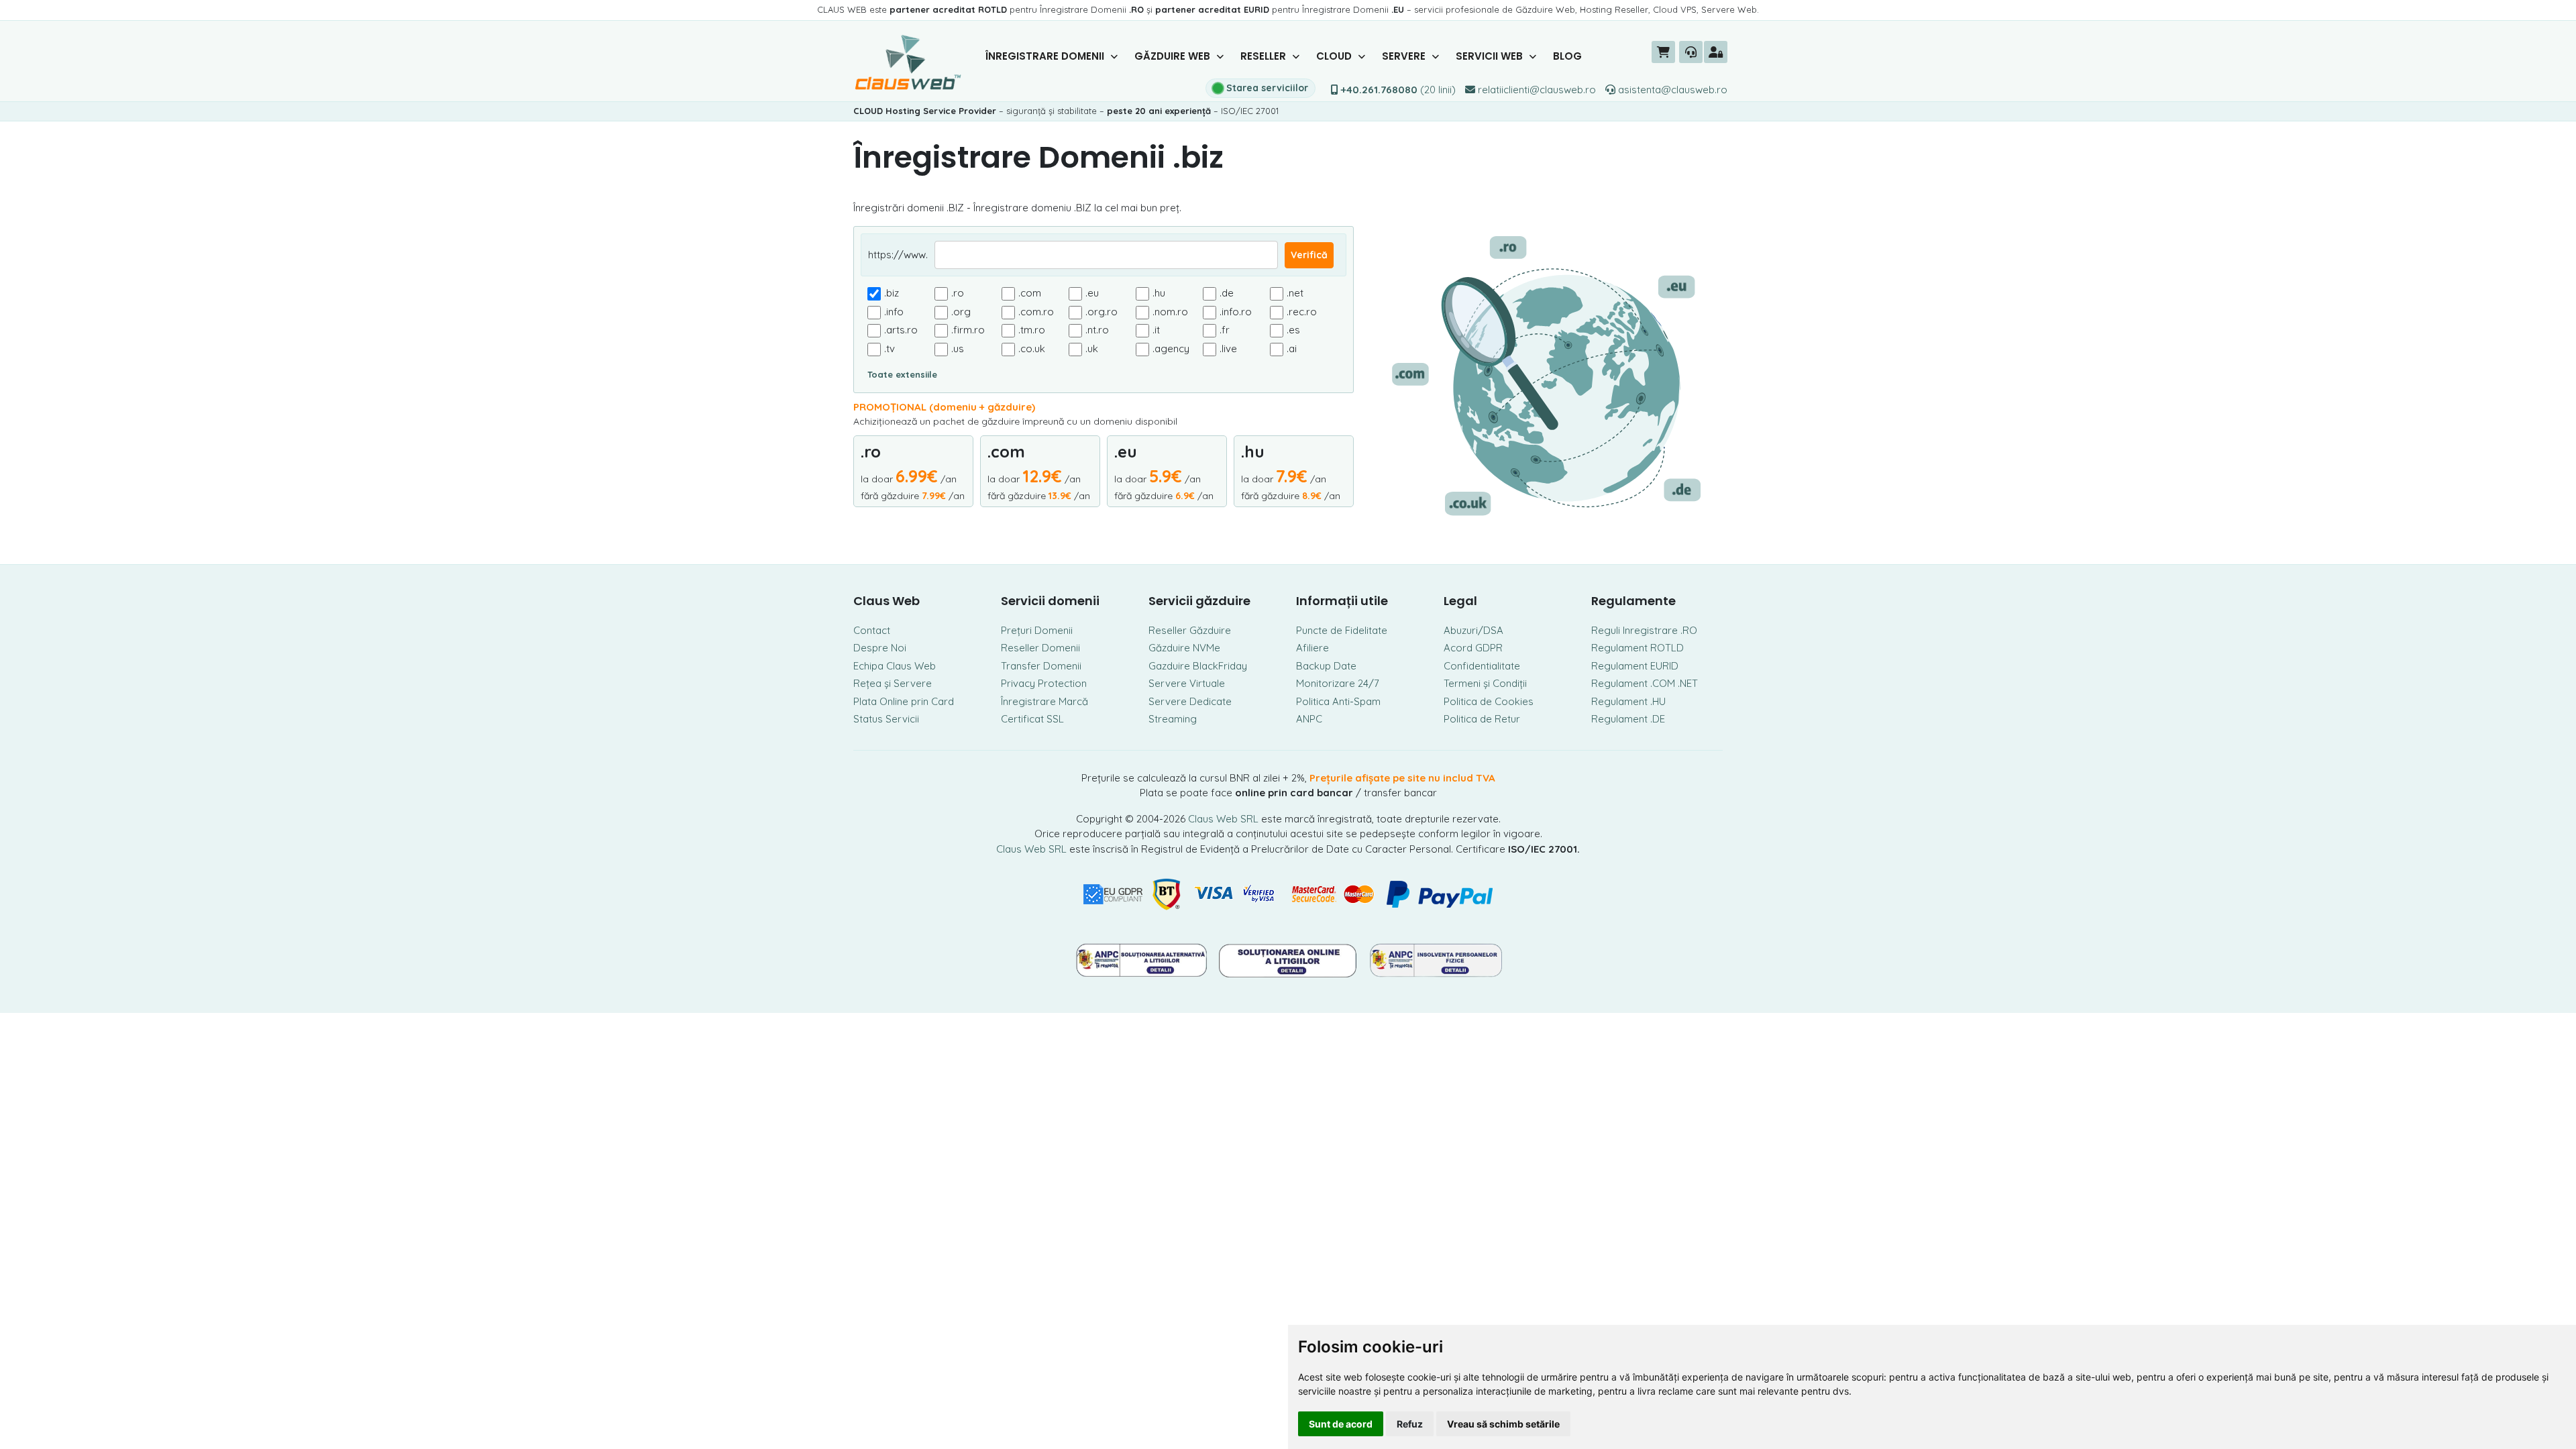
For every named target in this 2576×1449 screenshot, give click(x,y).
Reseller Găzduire (1190, 630)
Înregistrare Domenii (1046, 56)
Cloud (1335, 56)
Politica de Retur (1482, 719)
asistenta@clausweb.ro (1671, 90)
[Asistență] (1691, 52)
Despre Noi (880, 648)
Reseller (1265, 56)
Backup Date (1326, 666)
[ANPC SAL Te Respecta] (1142, 959)
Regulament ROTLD (1638, 648)
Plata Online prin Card (904, 701)
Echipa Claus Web (895, 666)
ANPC (1309, 719)
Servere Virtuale (1187, 683)
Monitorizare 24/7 (1338, 683)
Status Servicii (886, 719)
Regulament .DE (1628, 719)
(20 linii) (1398, 90)
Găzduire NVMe (1184, 648)
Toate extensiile (902, 374)
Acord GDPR (1473, 648)
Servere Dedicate (1190, 701)
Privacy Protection (1044, 683)
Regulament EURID (1635, 666)
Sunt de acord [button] (1341, 1424)
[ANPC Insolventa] (1436, 959)
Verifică (1309, 255)
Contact (872, 630)
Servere (1405, 56)
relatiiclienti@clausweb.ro (1536, 90)
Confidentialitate (1482, 666)
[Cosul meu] (1663, 52)
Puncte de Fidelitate (1342, 630)
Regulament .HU (1628, 701)
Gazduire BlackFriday (1198, 666)
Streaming (1173, 719)
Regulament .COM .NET (1645, 683)
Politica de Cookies (1489, 701)
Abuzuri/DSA (1473, 630)
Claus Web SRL (1223, 819)
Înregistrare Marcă (1044, 701)
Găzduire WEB (1174, 56)
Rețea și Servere (893, 683)
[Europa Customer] (1290, 959)
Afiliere (1312, 648)
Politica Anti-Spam (1338, 701)
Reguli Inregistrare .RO (1644, 630)
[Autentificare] (1716, 52)
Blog (1567, 56)
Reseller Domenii (1040, 648)
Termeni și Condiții (1485, 683)
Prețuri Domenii (1037, 630)
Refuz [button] (1410, 1424)
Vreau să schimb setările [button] (1503, 1424)
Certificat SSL (1032, 719)
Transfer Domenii (1041, 666)
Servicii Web (1491, 56)
